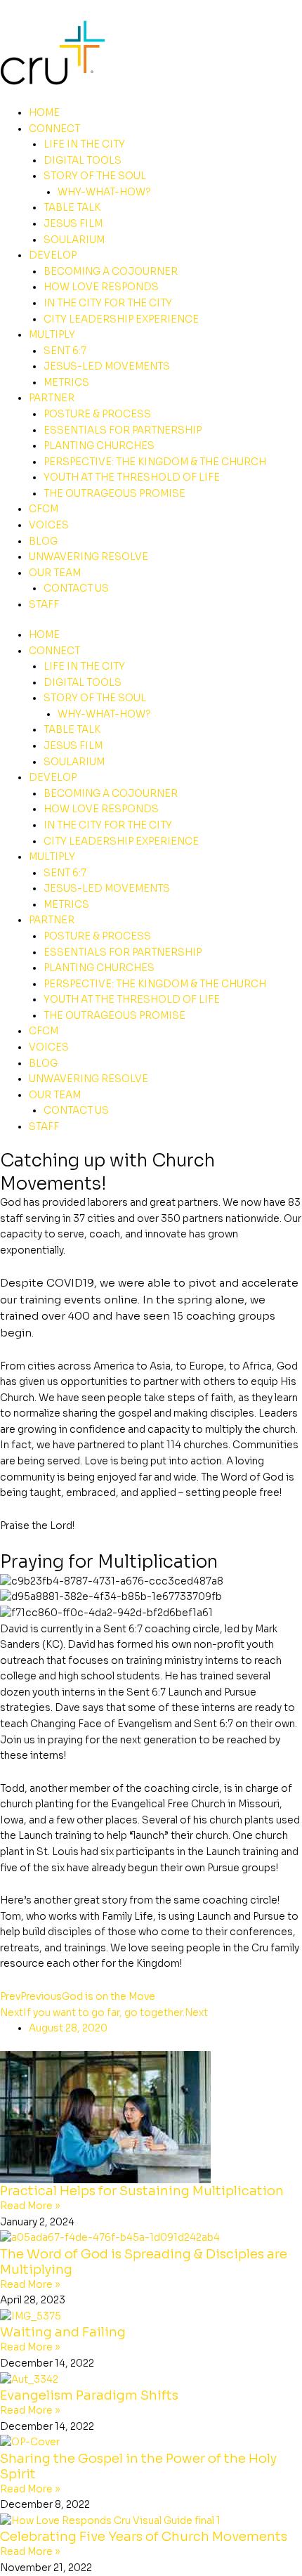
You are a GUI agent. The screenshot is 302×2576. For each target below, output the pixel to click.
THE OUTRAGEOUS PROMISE (114, 494)
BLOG (43, 541)
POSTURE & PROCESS (97, 414)
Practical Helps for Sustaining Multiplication (142, 2191)
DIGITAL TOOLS (83, 161)
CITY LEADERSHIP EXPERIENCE (121, 319)
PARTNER (52, 398)
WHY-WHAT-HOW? (104, 192)
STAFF (44, 605)
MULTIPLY (52, 335)
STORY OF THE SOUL (95, 176)
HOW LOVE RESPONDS (101, 287)
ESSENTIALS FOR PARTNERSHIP (123, 430)
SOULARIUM (74, 240)
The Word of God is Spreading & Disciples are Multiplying (144, 2262)
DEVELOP (53, 255)
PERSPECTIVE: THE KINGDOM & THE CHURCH (155, 462)
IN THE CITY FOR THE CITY (108, 303)
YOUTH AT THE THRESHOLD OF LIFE (132, 477)
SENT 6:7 (65, 351)
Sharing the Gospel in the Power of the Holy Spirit (138, 2466)
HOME (44, 113)
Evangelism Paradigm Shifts (89, 2395)
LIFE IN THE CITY (84, 144)
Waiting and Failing (63, 2332)
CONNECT (54, 129)
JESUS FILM (73, 224)
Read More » (30, 2206)
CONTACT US (76, 588)
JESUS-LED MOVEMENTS (107, 366)
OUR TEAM (55, 573)
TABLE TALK (72, 208)
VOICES (49, 525)
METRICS (66, 383)
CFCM (44, 509)
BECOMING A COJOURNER (111, 272)
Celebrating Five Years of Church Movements (144, 2536)
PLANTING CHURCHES (99, 446)
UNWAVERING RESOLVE (88, 557)
